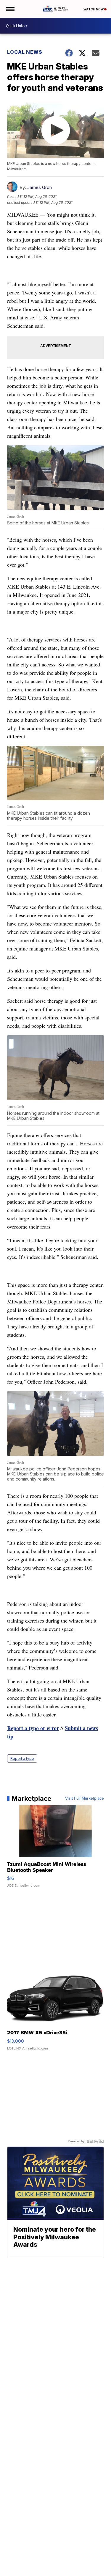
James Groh (40, 187)
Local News (25, 52)
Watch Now (94, 9)
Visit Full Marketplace (85, 1798)
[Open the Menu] (10, 9)
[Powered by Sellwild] (95, 2141)
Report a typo (22, 1758)
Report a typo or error (33, 1728)
